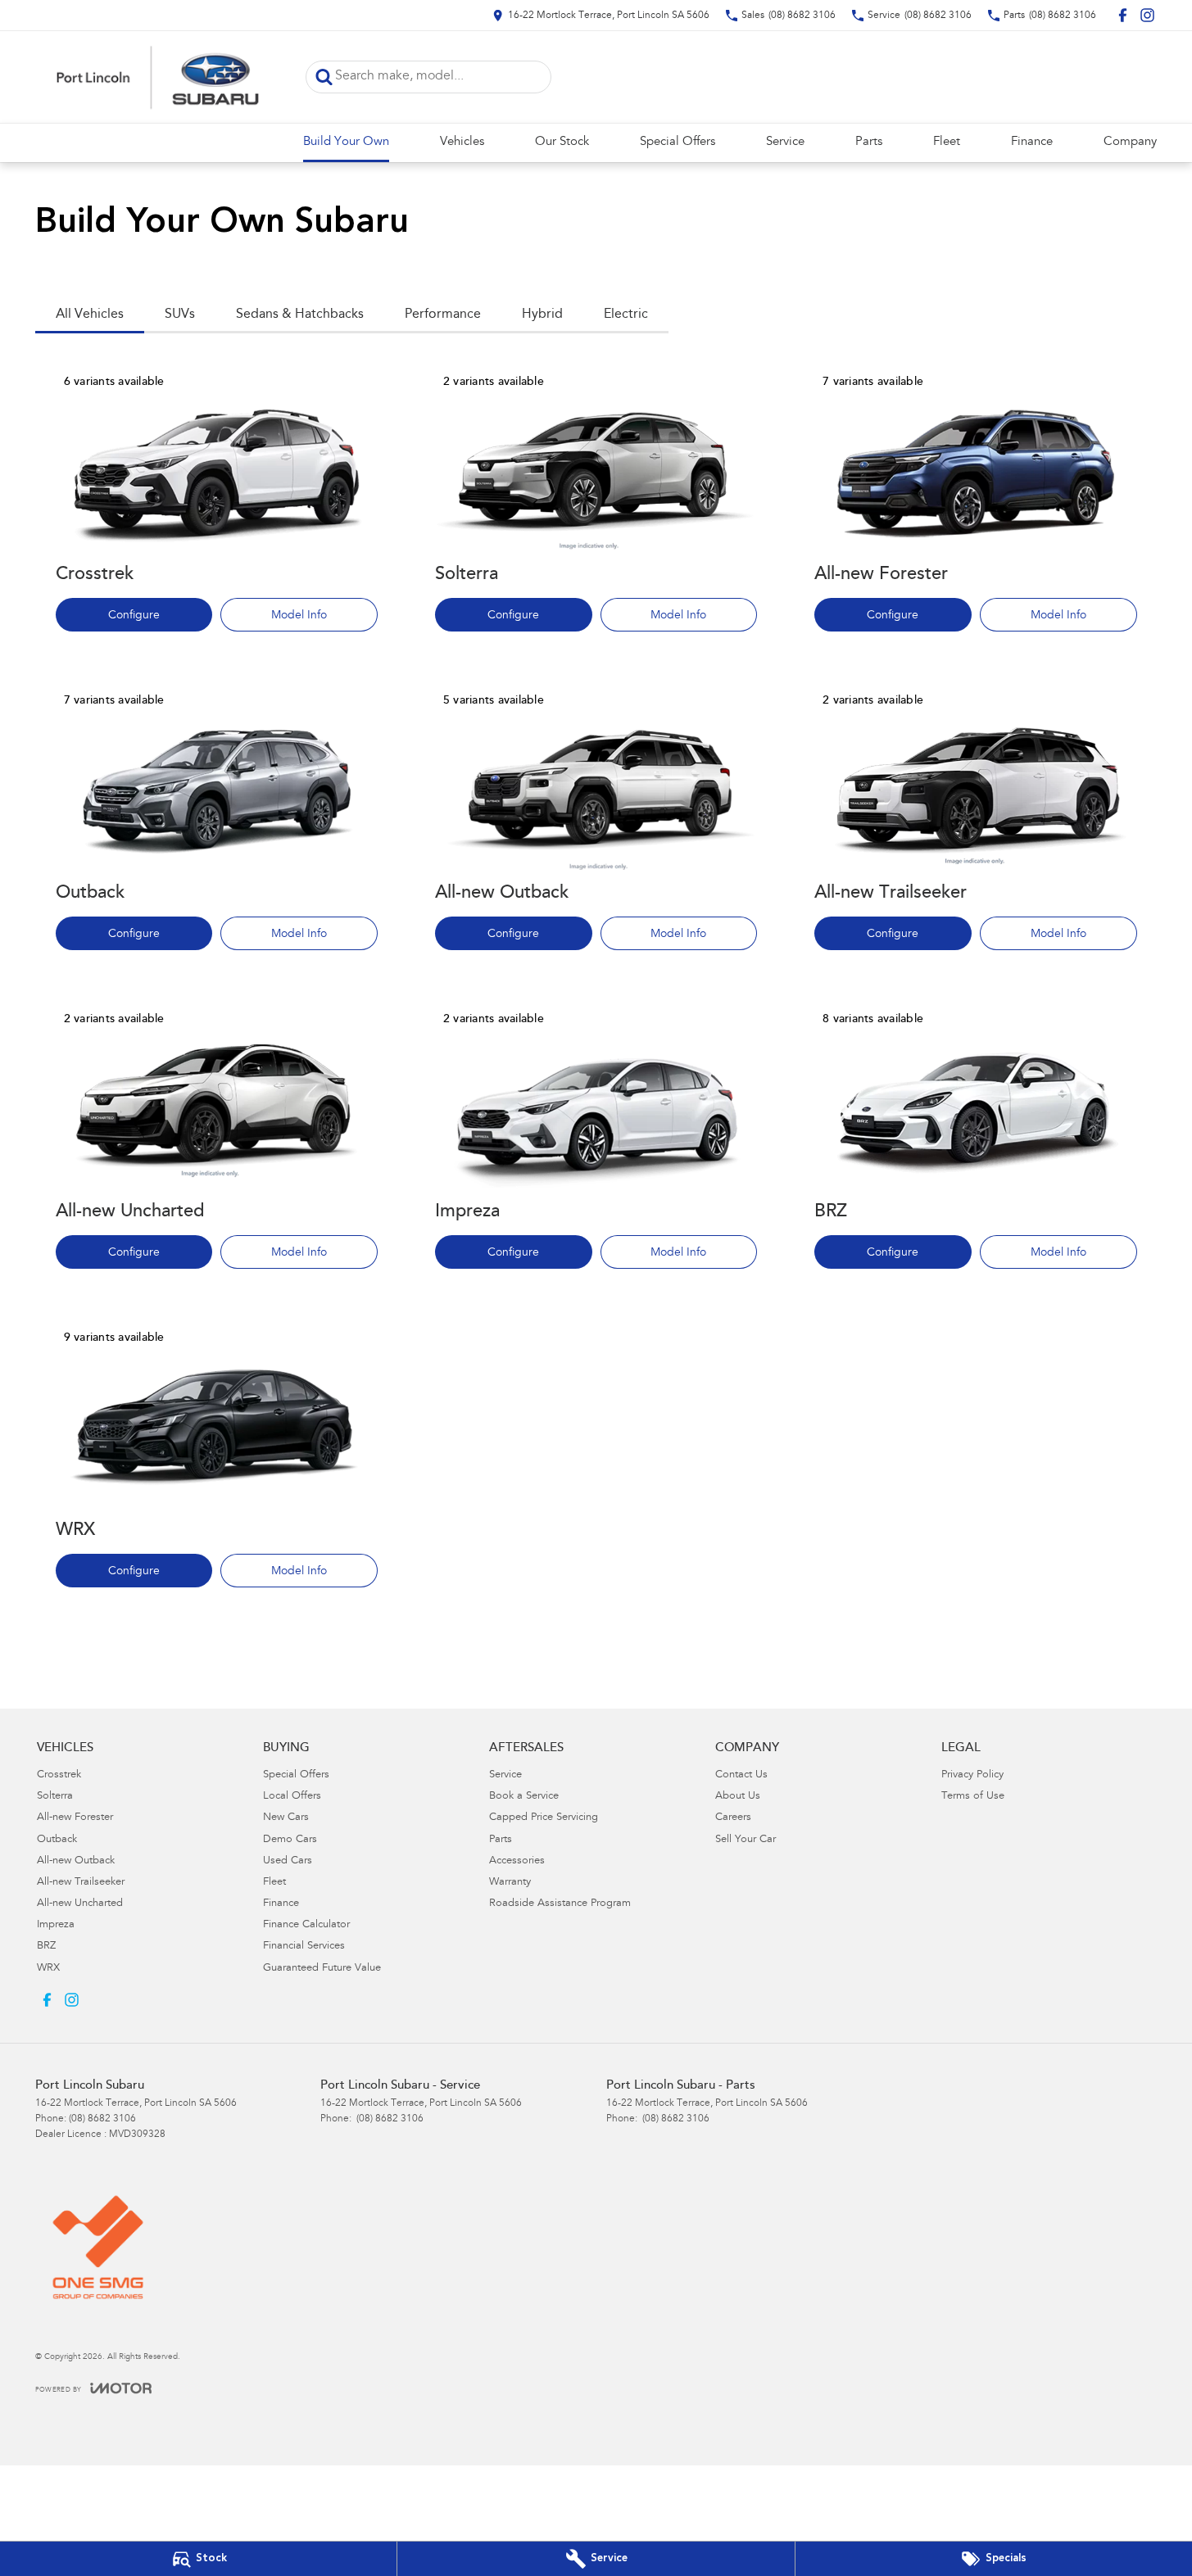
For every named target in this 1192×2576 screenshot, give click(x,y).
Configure (134, 616)
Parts (869, 142)
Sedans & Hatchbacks (300, 315)
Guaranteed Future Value (322, 1969)
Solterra (55, 1797)
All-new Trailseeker (81, 1883)
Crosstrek (59, 1775)
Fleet (947, 142)
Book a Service (524, 1797)
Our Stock (562, 142)
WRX (48, 1969)
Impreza (56, 1925)
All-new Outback (76, 1861)
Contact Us (741, 1775)
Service (785, 142)
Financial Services (304, 1947)
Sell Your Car (746, 1840)
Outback (57, 1840)
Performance (443, 315)
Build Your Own (346, 142)
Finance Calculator (306, 1925)
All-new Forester (75, 1818)
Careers (733, 1818)
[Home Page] (158, 77)
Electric (626, 315)
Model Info (299, 616)
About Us (738, 1797)
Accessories (517, 1861)
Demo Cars (290, 1840)
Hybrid (542, 315)
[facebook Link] (1123, 15)
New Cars (286, 1818)
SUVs (180, 315)
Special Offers (678, 142)
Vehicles (462, 142)
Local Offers (292, 1797)
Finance (1032, 142)
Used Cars (288, 1861)
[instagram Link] (1147, 15)
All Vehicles (90, 315)
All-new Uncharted (80, 1904)
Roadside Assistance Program (560, 1904)
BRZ (46, 1947)
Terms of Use (973, 1797)
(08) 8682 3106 (102, 2119)
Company (1130, 142)
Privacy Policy (972, 1775)
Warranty (510, 1883)
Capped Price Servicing (544, 1818)
